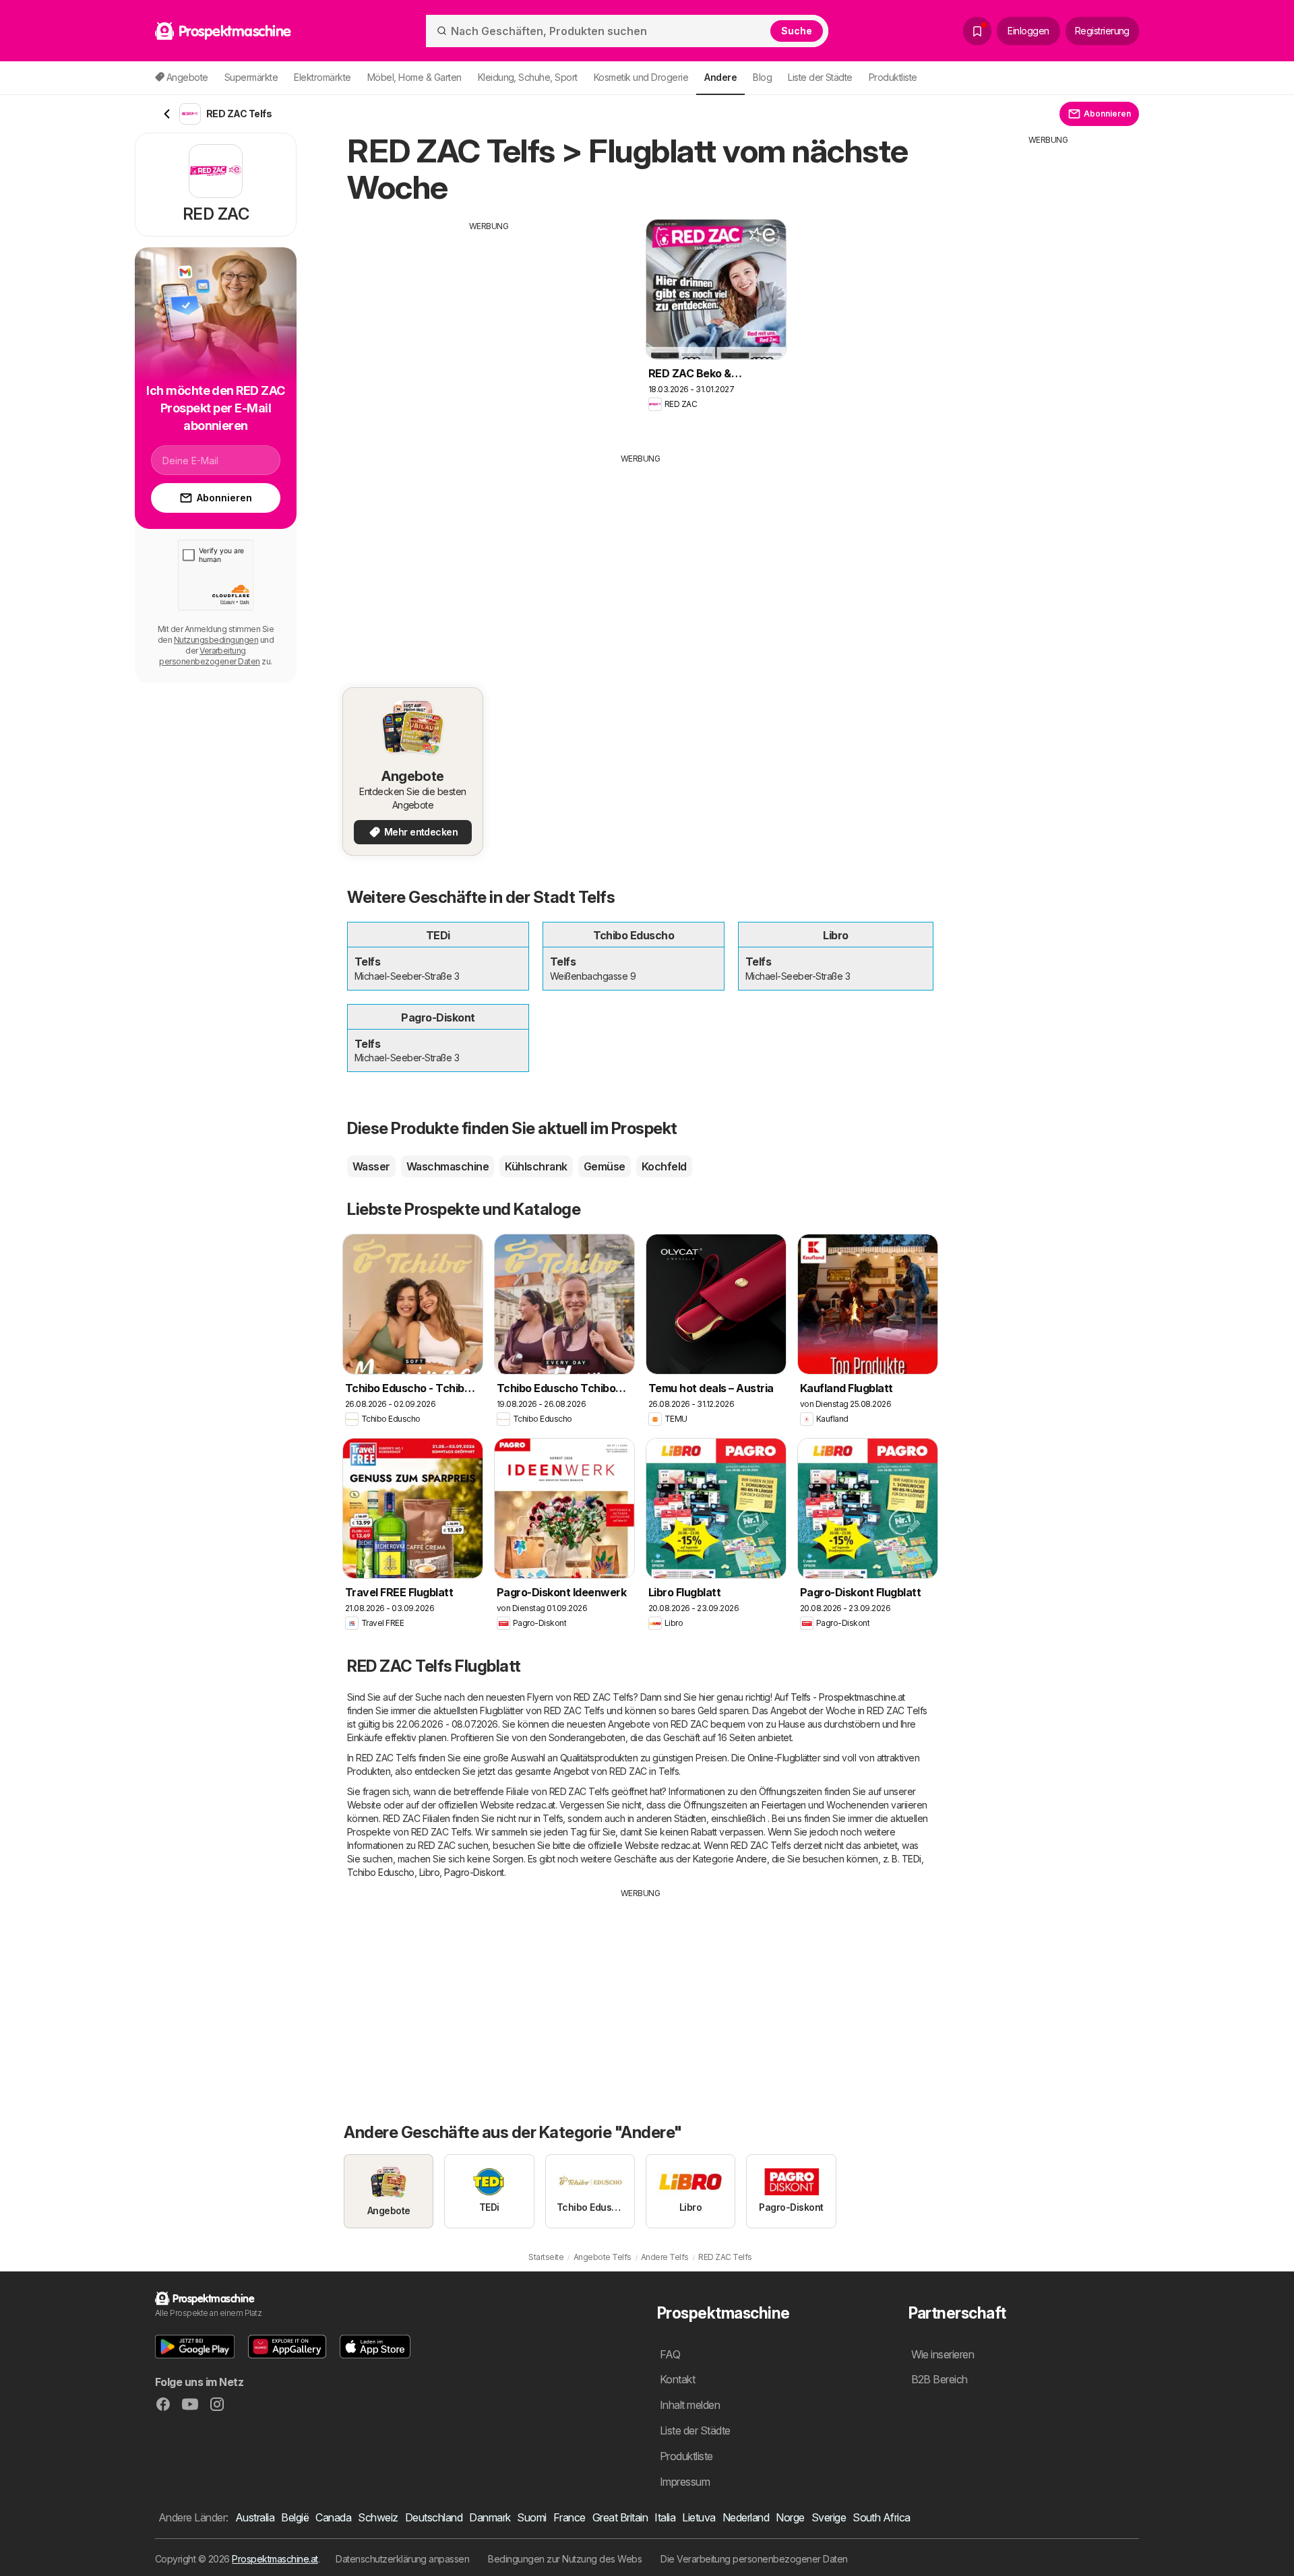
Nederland (746, 2517)
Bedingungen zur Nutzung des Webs (565, 2559)
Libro (429, 1872)
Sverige (829, 2517)
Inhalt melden (690, 2405)
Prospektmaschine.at (275, 2559)
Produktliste (893, 77)
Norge (790, 2517)
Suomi (531, 2517)
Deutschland (434, 2517)
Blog (762, 77)
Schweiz (378, 2517)
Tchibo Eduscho (381, 1872)
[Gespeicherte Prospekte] (977, 31)
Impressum (685, 2482)
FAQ (670, 2354)
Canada (333, 2517)
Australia (255, 2517)
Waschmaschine (448, 1166)
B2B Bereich (939, 2379)
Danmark (490, 2517)
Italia (665, 2517)
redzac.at (535, 1805)
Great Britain (620, 2517)
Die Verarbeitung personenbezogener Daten (754, 2559)
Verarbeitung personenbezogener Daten (209, 656)
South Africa (882, 2517)
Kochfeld (664, 1166)
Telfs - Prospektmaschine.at (848, 1697)
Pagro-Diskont (474, 1872)
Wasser (371, 1166)
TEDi (912, 1859)
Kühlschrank (536, 1166)
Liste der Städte (820, 77)
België (295, 2517)
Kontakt (677, 2379)
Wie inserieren (943, 2354)
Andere (751, 1859)
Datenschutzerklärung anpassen (402, 2559)
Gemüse (605, 1166)
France (569, 2517)
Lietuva (699, 2517)
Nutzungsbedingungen (216, 640)
